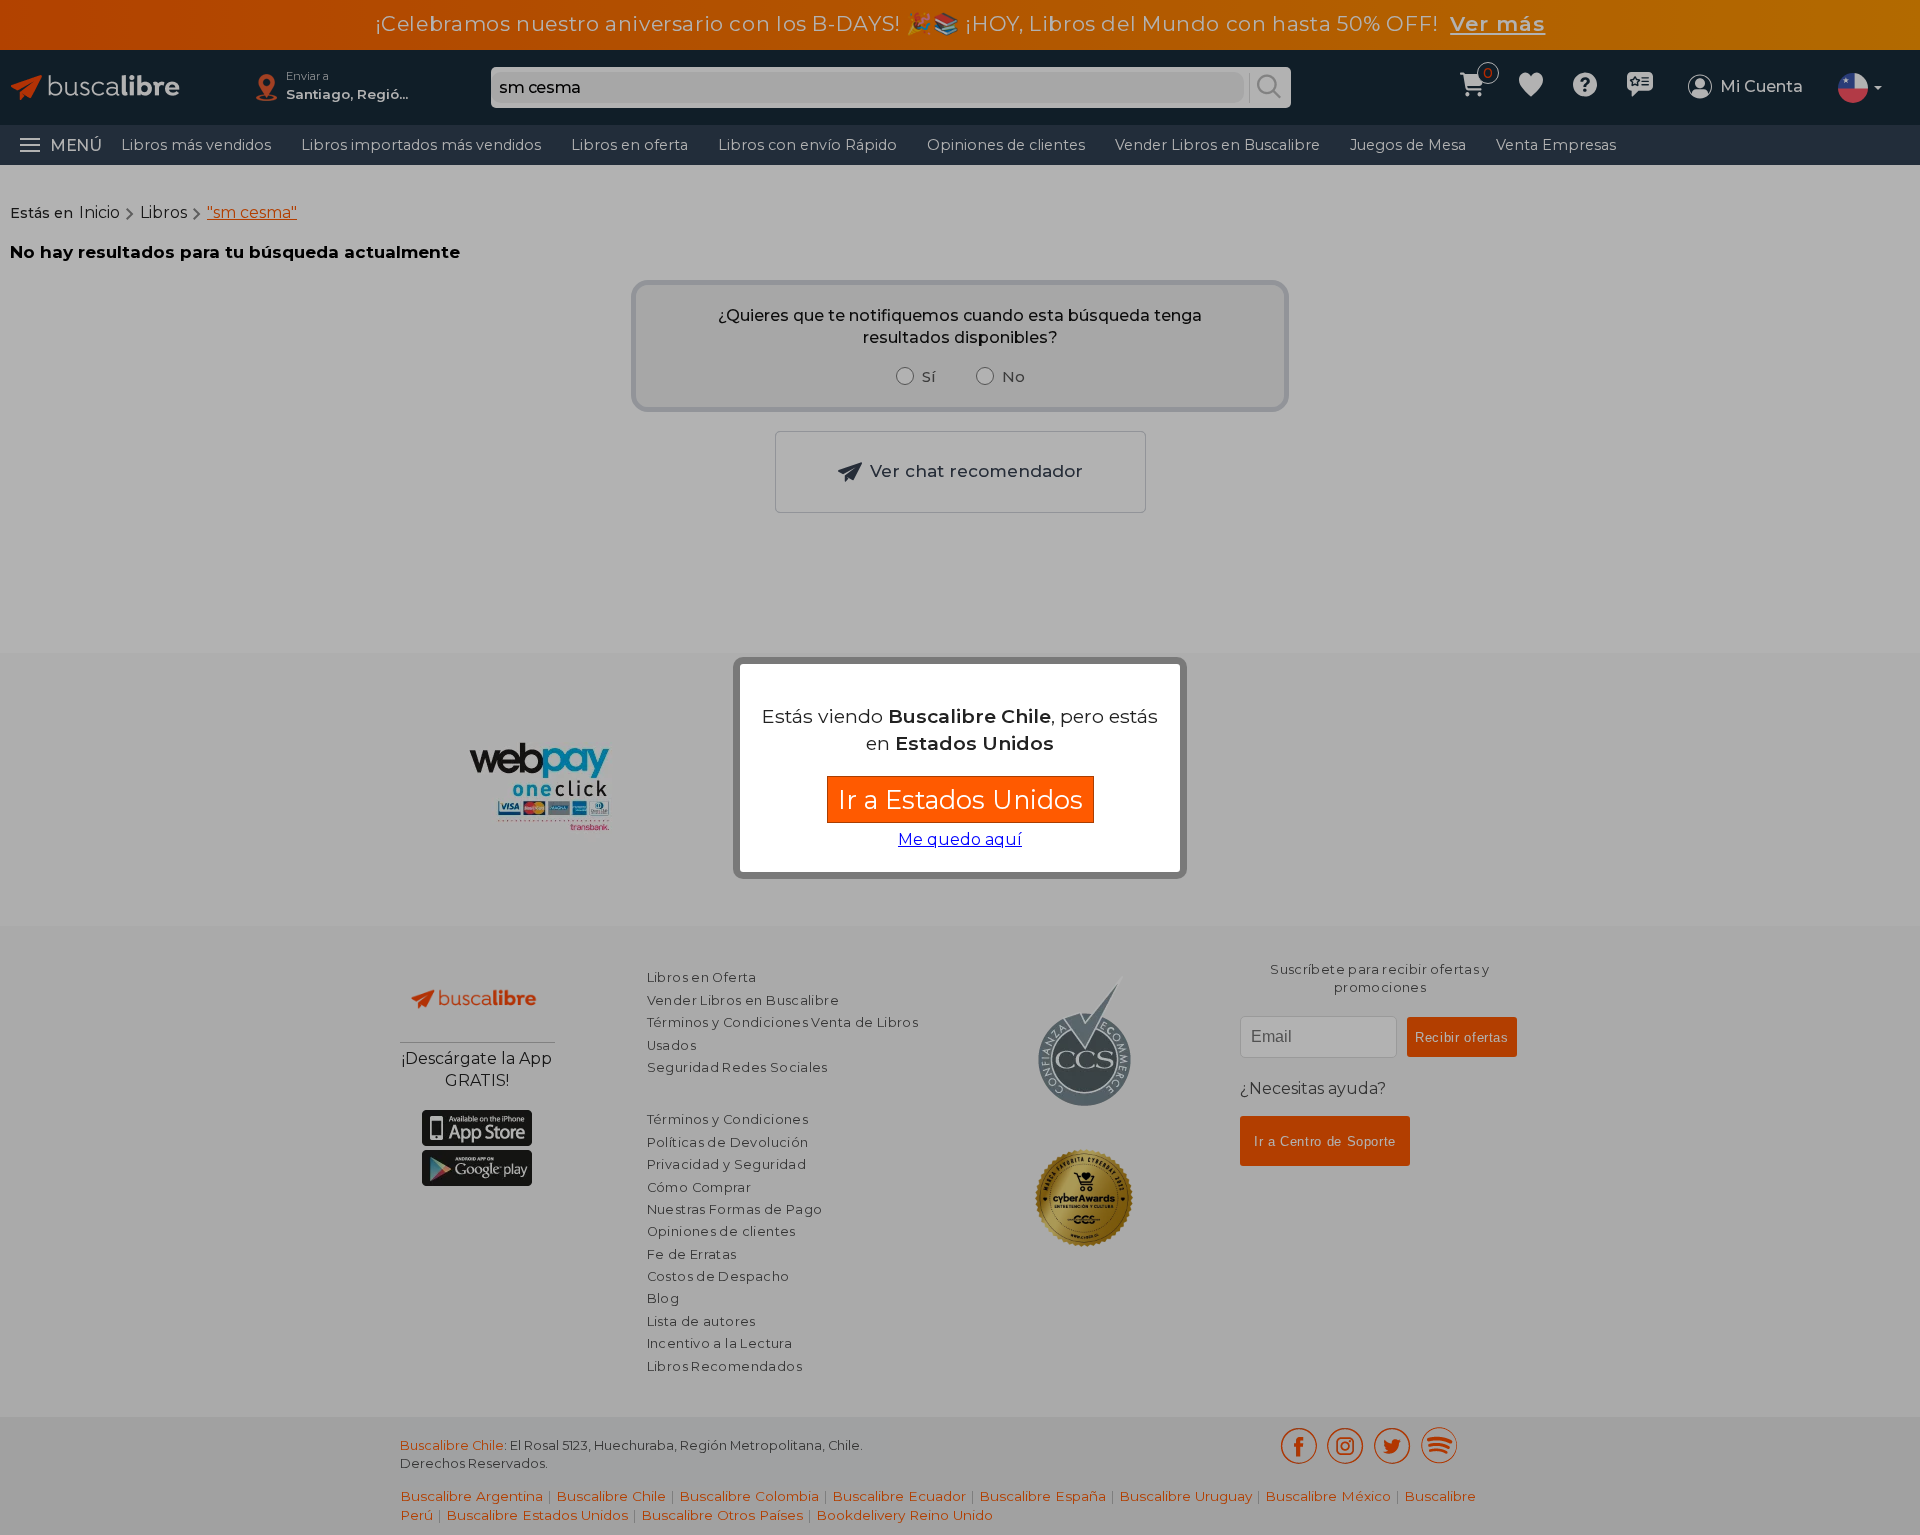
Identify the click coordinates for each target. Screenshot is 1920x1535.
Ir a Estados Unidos (960, 799)
